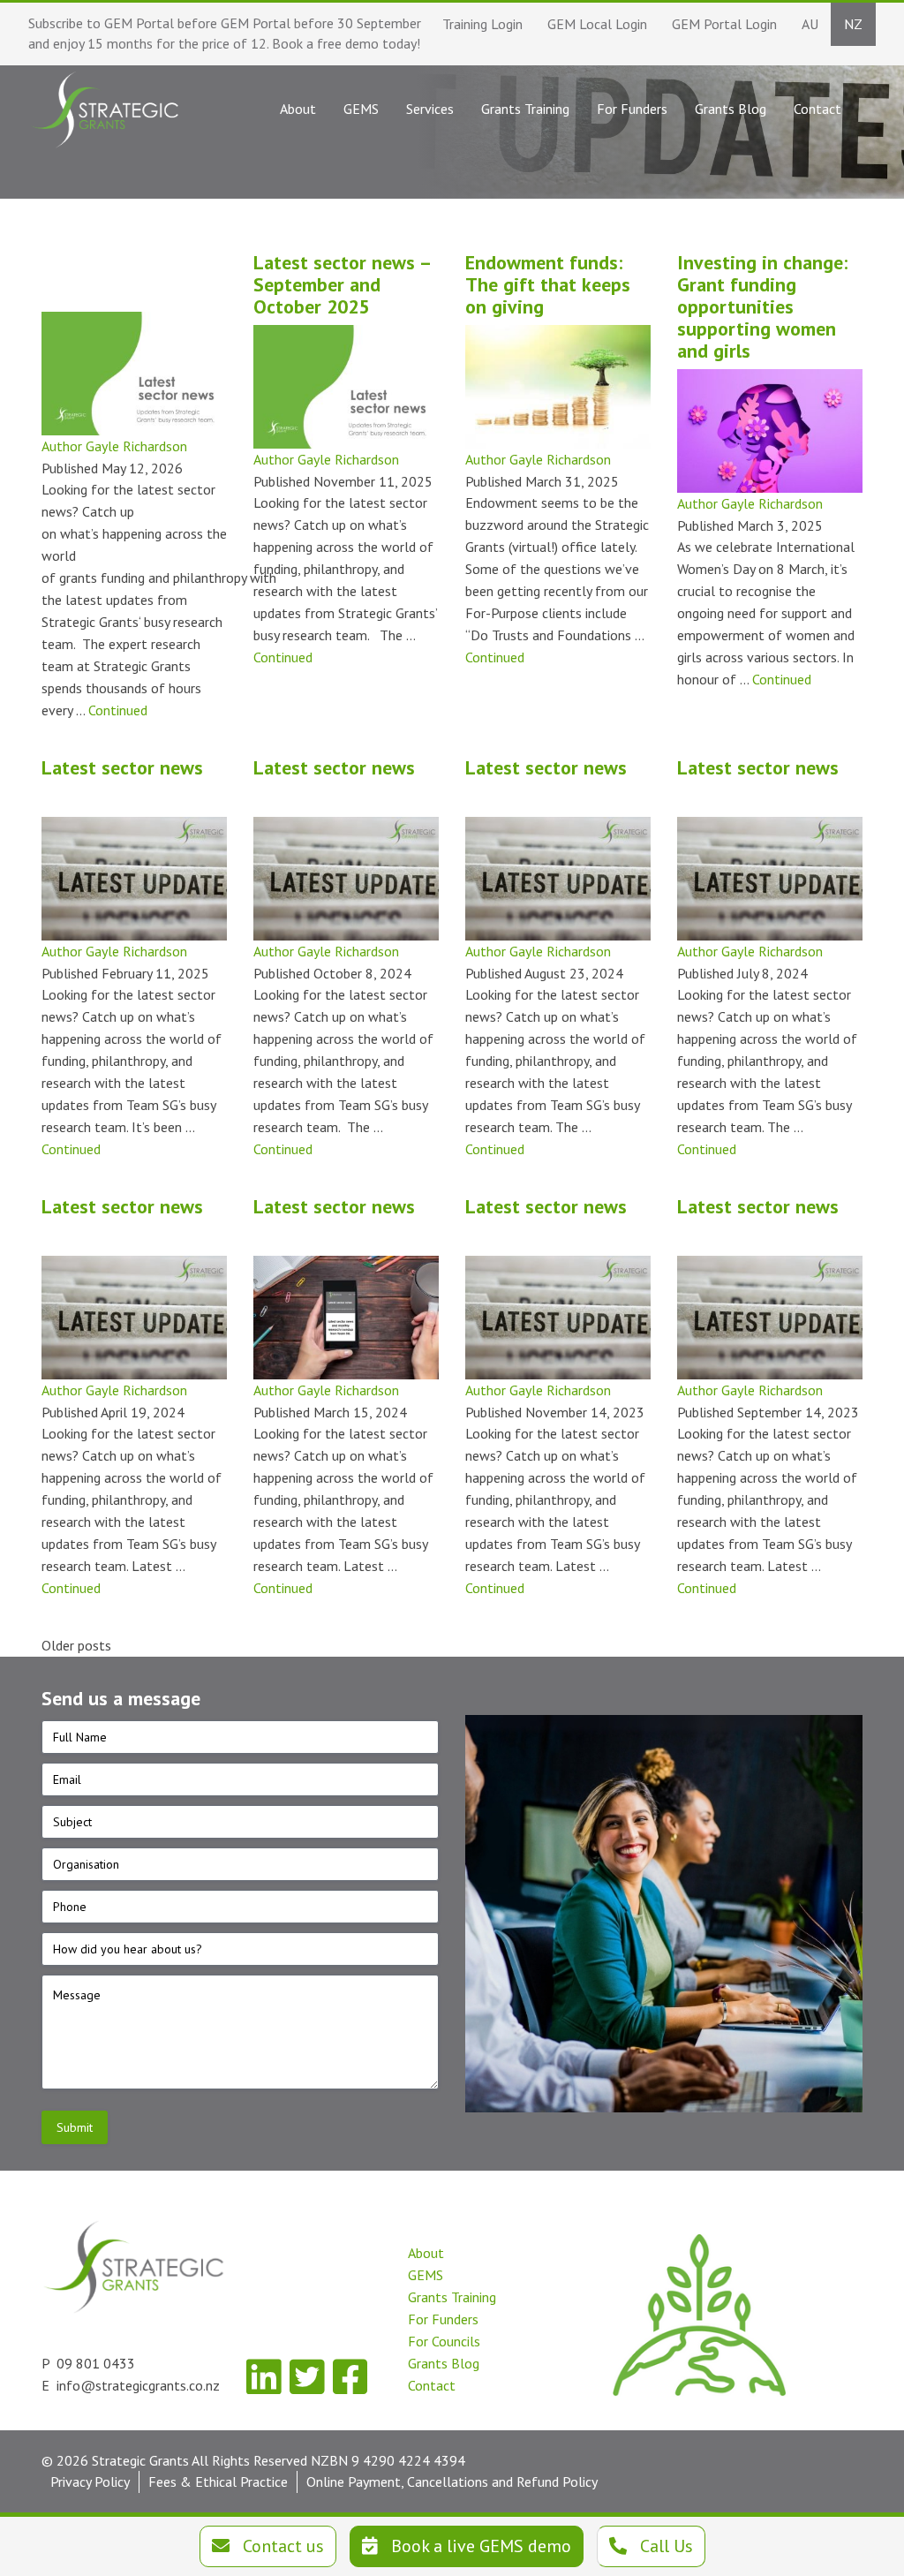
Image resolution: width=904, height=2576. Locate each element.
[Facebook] (350, 2377)
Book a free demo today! (346, 43)
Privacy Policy (90, 2482)
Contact (432, 2385)
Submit (75, 2127)
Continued (118, 710)
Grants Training (452, 2297)
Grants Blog (444, 2363)
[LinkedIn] (264, 2377)
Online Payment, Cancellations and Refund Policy (452, 2482)
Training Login (482, 24)
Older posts (76, 1645)
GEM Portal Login (724, 24)
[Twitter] (307, 2377)
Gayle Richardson (136, 446)
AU (810, 24)
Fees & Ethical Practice (218, 2482)
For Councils (444, 2341)
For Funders (443, 2319)
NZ (853, 24)
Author (64, 446)
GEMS (426, 2275)
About (426, 2253)
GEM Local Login (597, 24)
